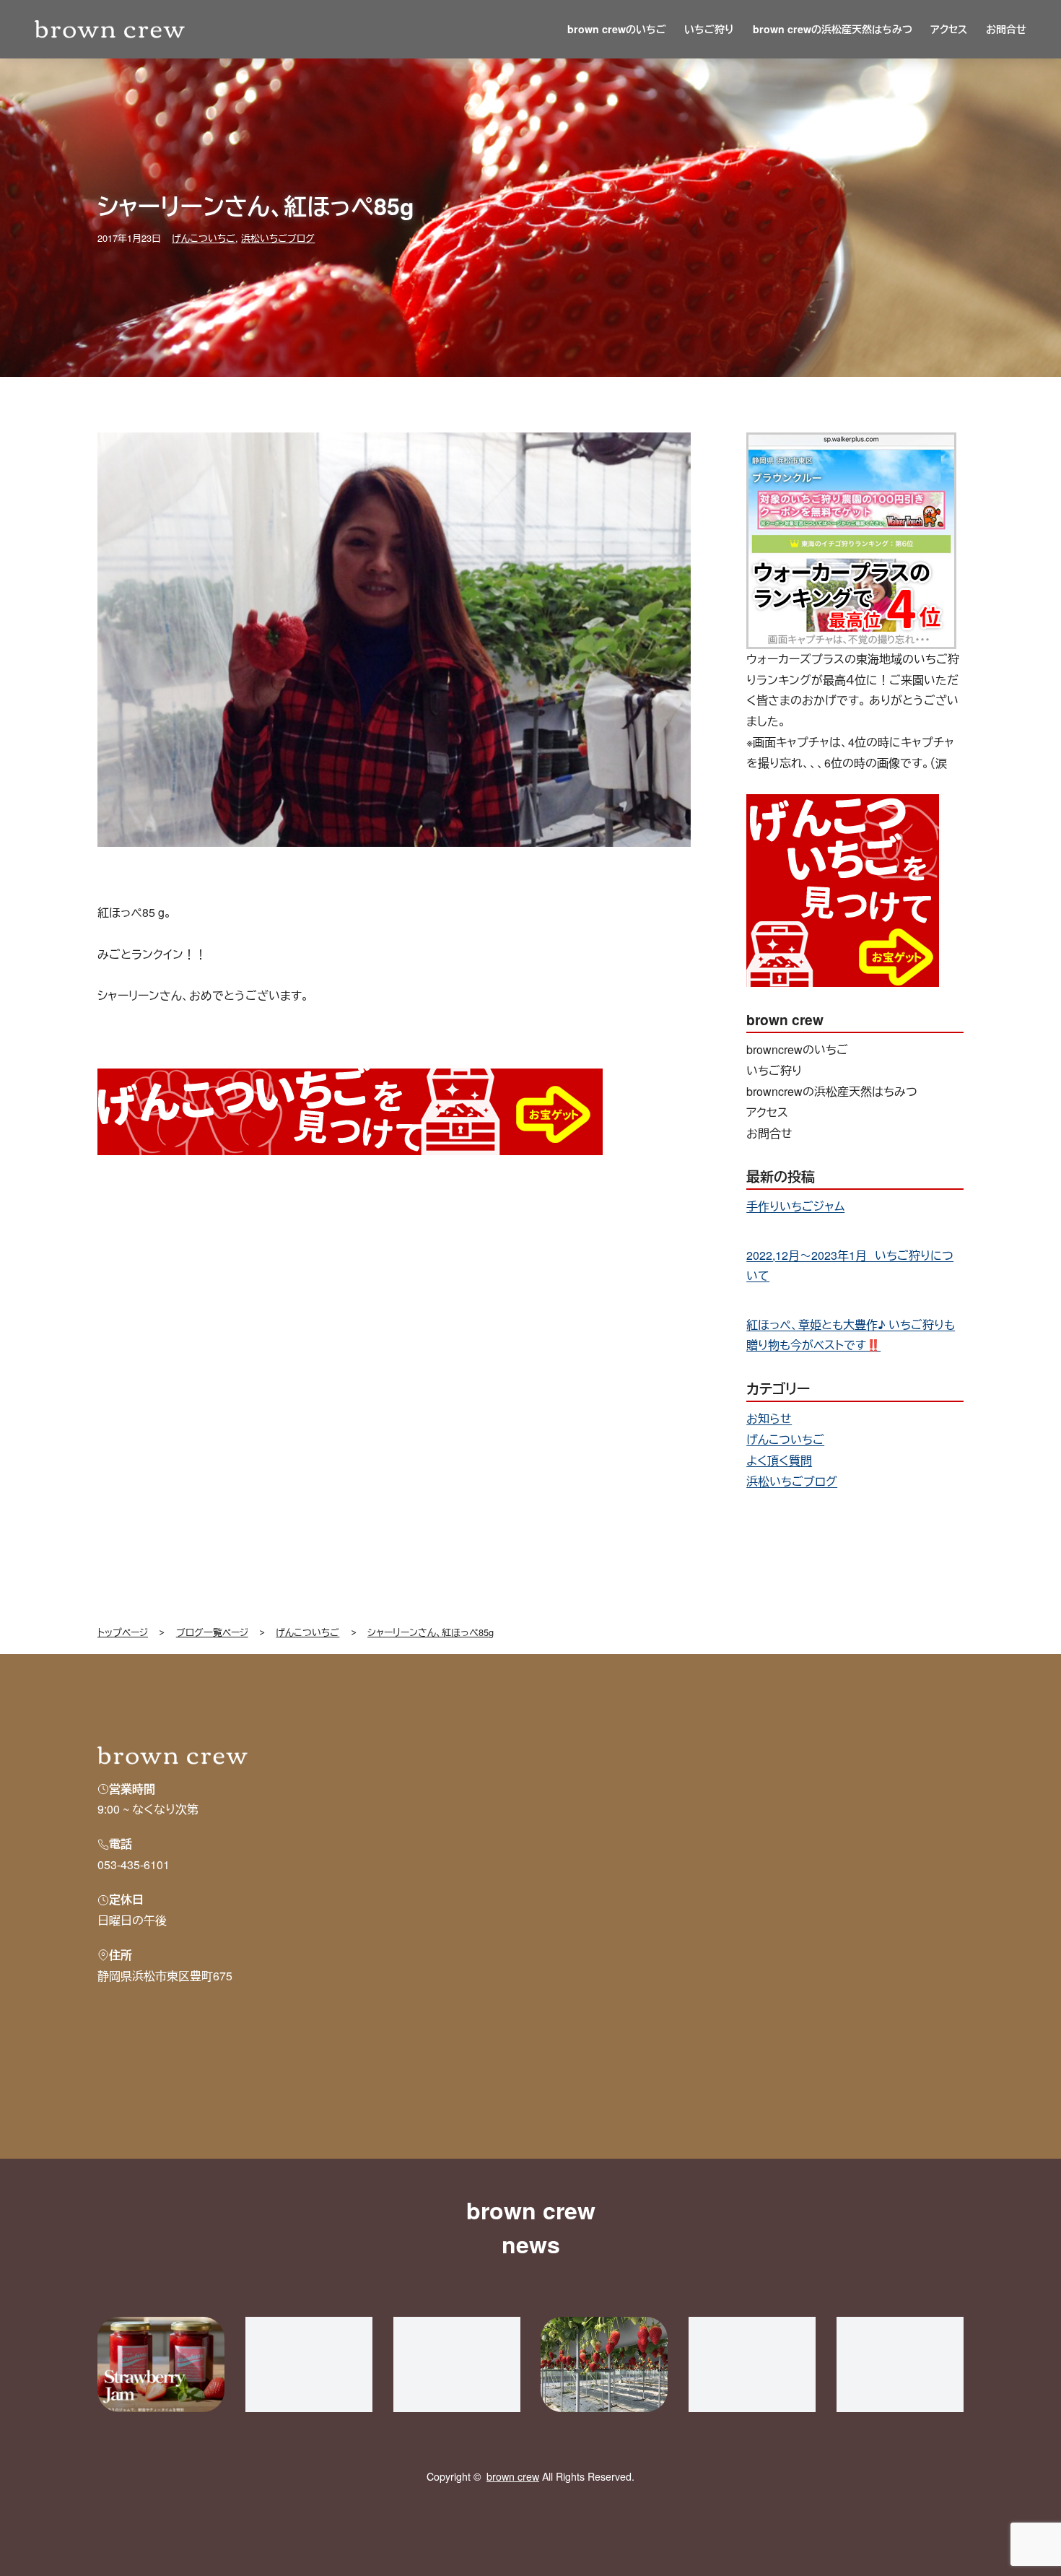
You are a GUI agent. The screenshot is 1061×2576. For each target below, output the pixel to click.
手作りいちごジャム (795, 1206)
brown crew (513, 2476)
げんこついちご (204, 238)
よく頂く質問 (779, 1460)
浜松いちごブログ (278, 238)
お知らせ (769, 1418)
